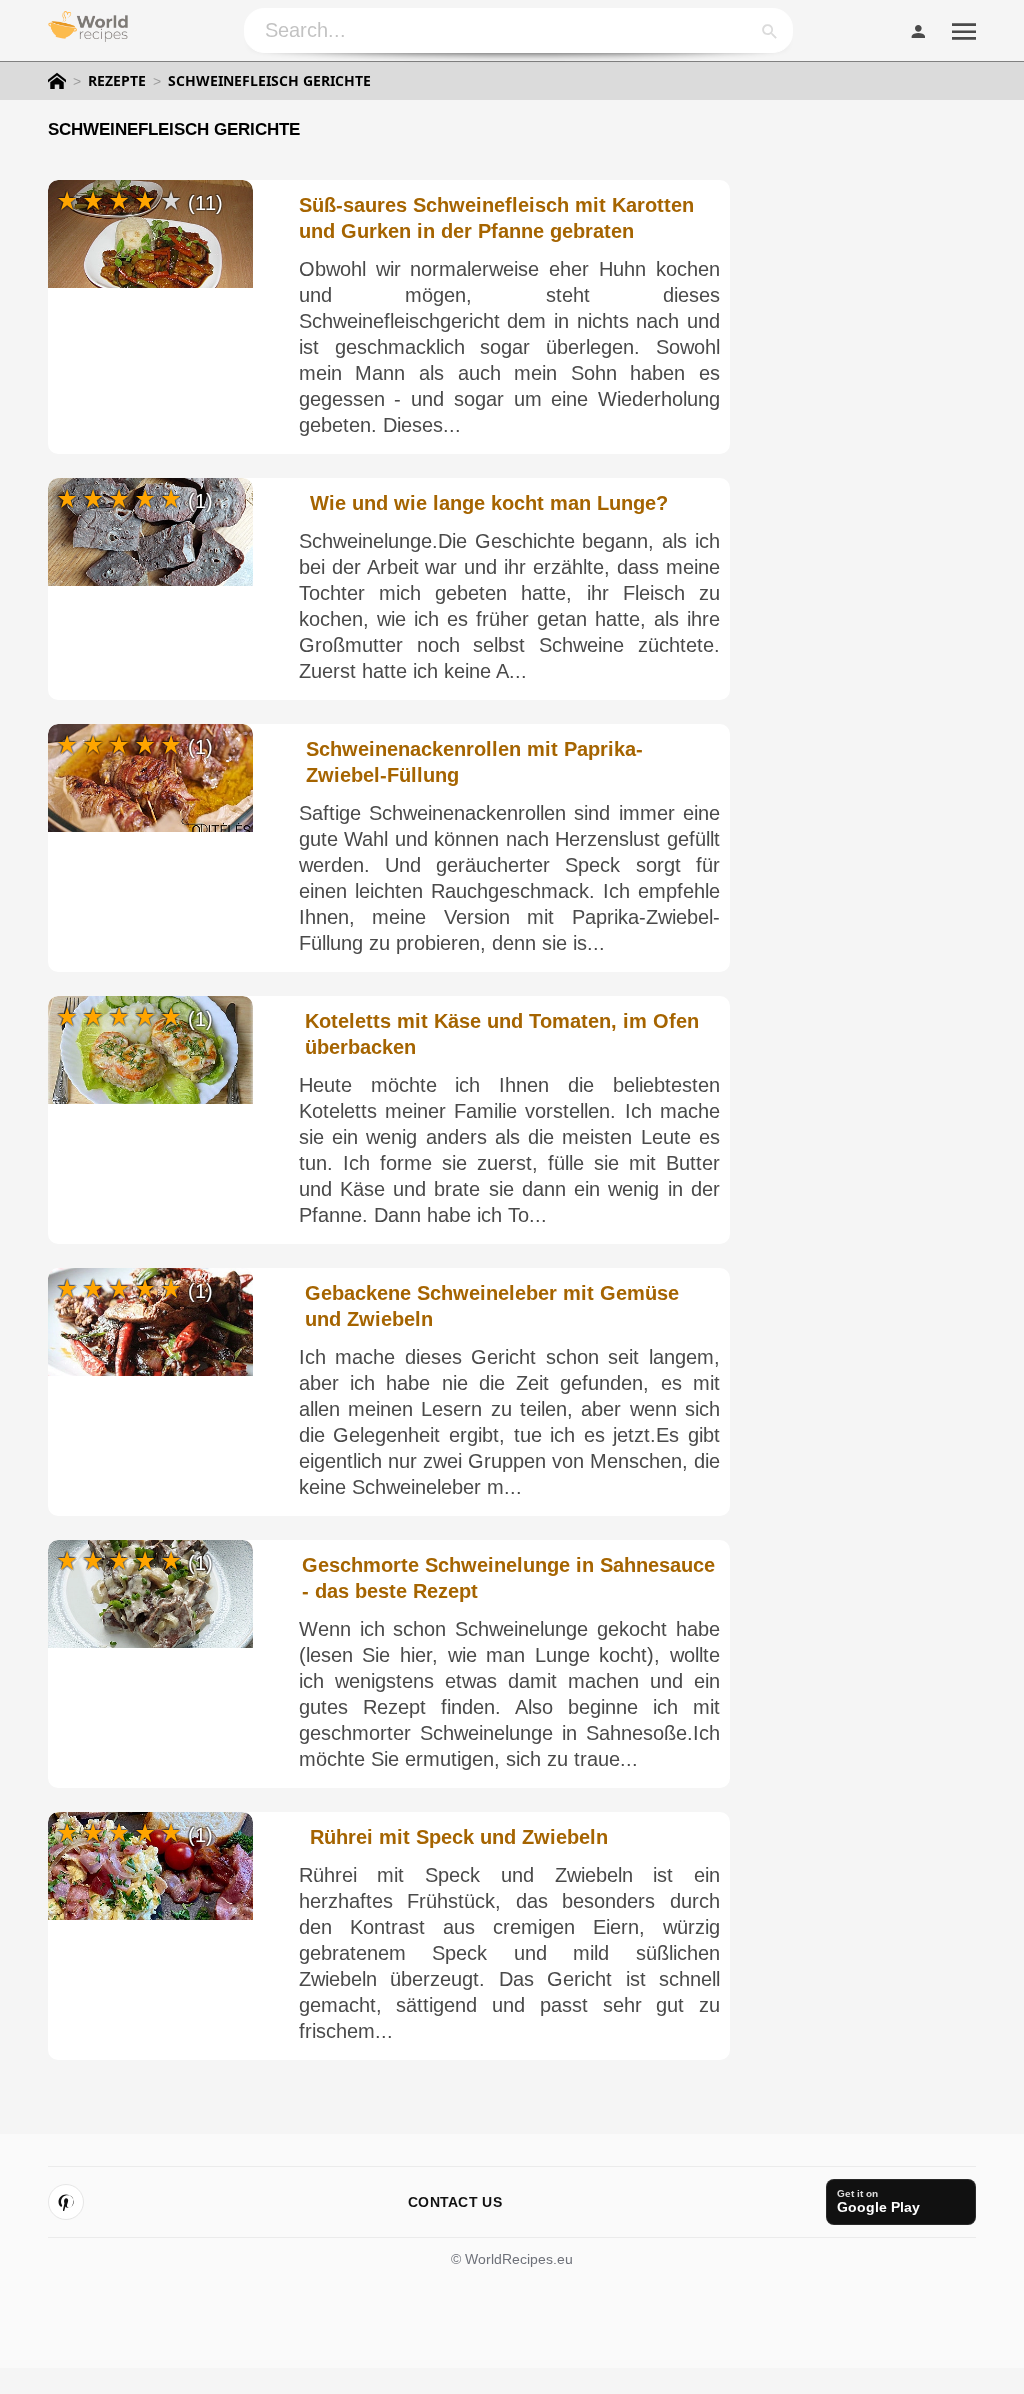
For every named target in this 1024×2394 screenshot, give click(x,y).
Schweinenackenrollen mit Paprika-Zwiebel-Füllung (474, 762)
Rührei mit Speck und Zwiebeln (459, 1837)
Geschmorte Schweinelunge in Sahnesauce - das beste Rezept (508, 1578)
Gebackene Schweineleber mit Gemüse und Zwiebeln (492, 1306)
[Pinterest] (66, 2202)
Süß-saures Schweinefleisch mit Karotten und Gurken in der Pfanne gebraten (496, 218)
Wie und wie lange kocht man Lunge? (489, 503)
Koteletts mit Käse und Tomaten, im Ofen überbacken (502, 1034)
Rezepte (117, 81)
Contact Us (455, 2202)
